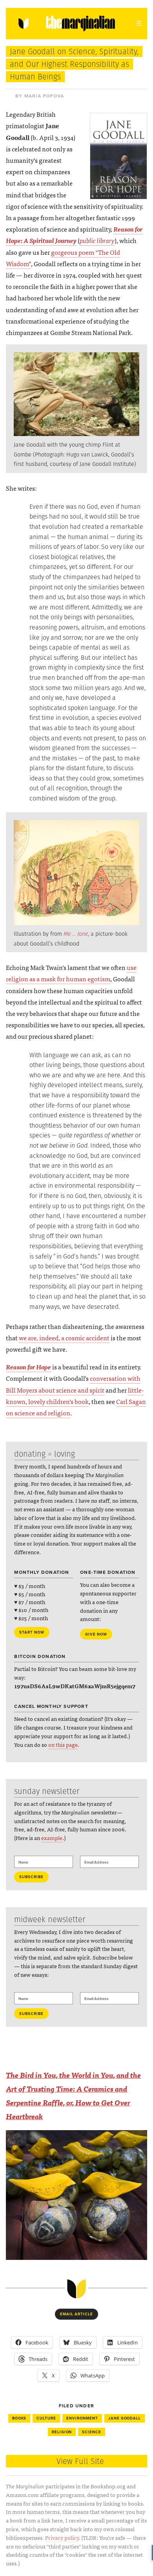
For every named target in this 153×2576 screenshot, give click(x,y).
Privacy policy (62, 2537)
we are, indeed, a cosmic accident (64, 1338)
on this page (63, 1744)
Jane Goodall (125, 2418)
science (92, 2432)
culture (46, 2418)
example (52, 1838)
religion (62, 2432)
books (19, 2418)
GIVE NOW (96, 1634)
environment (82, 2418)
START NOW (32, 1632)
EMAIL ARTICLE (76, 2314)
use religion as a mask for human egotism (71, 973)
